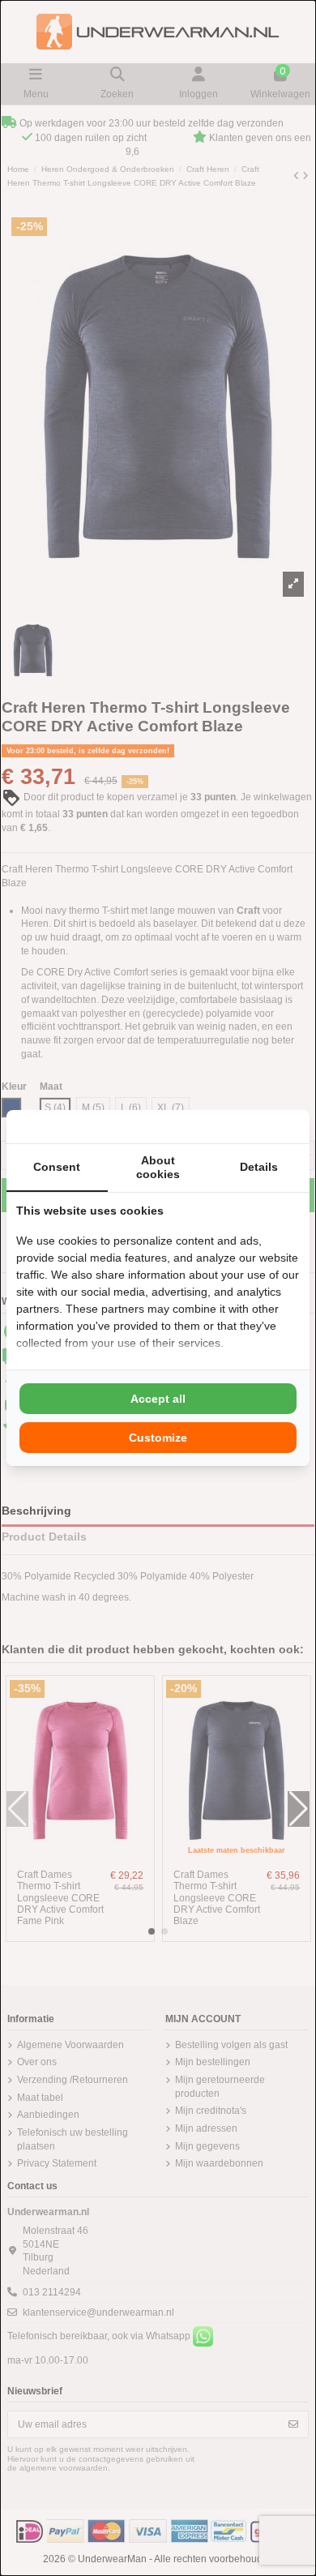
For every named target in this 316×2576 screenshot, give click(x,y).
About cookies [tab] (158, 1167)
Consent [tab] (57, 1167)
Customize (158, 1438)
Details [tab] (259, 1167)
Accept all (158, 1399)
